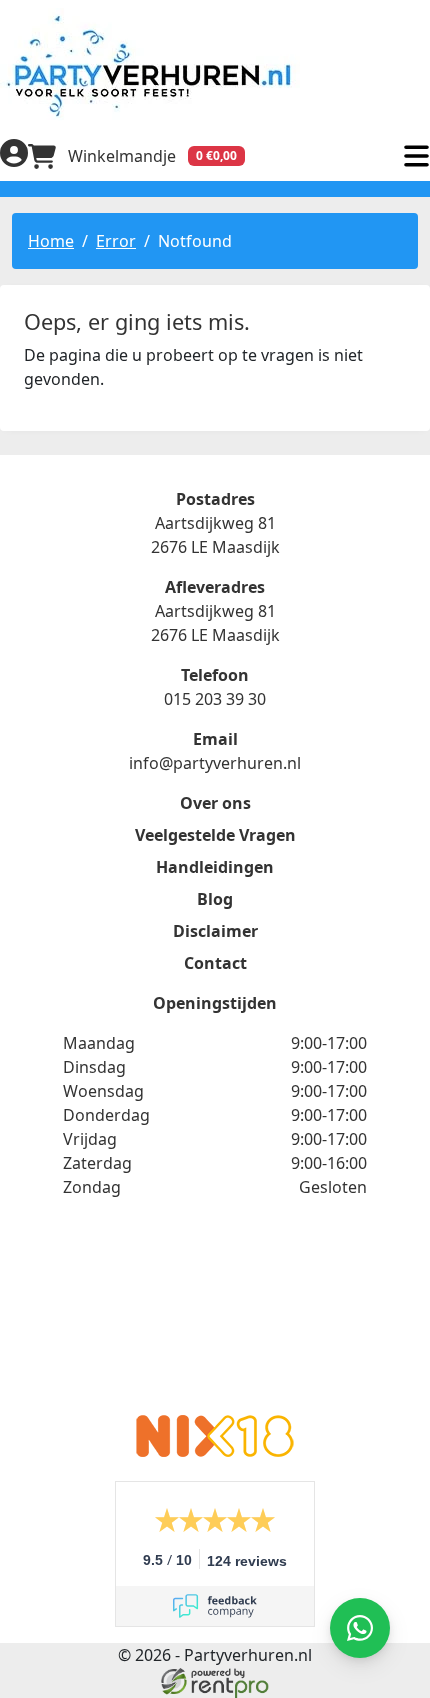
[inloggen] (14, 156)
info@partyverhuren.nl (215, 763)
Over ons (215, 803)
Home (51, 241)
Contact (215, 963)
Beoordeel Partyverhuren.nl (215, 1319)
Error (116, 241)
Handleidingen (215, 867)
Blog (215, 899)
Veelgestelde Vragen (215, 835)
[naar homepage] (215, 65)
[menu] (416, 156)
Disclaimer (215, 931)
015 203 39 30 (215, 699)
